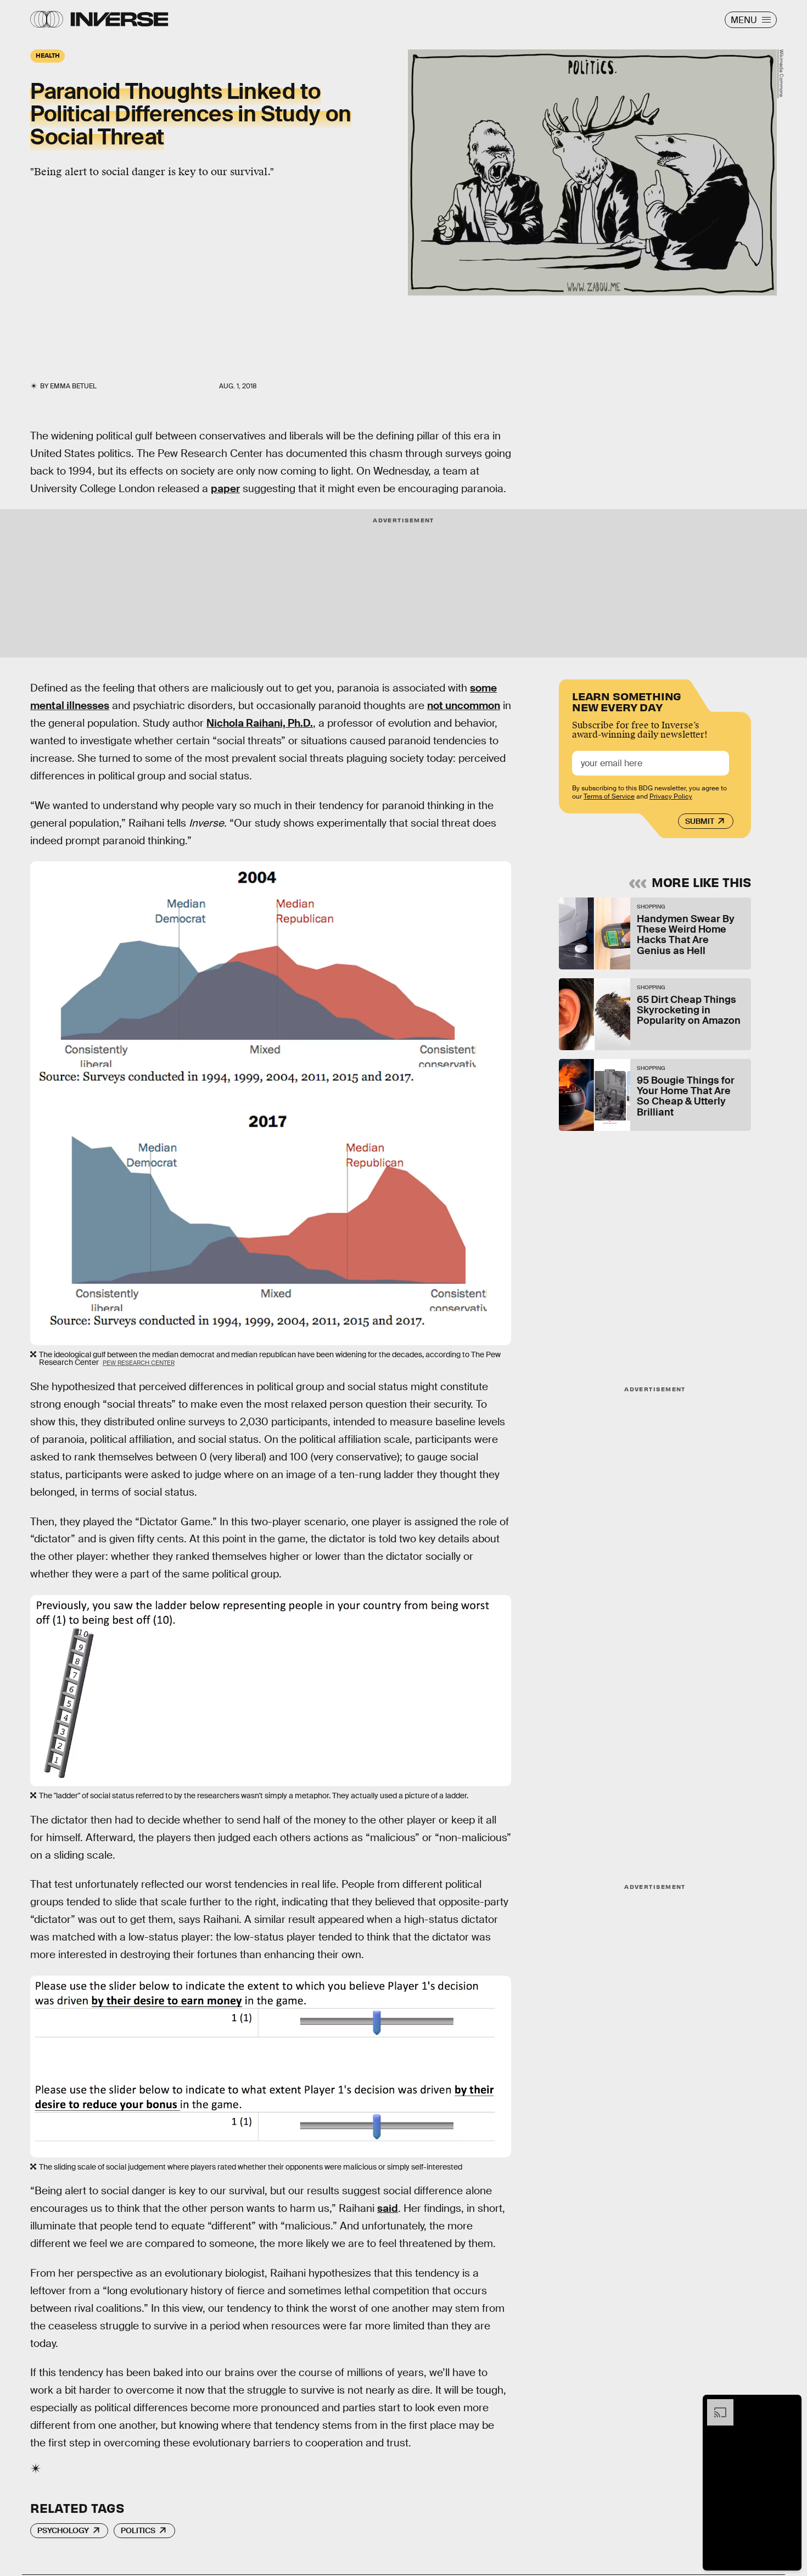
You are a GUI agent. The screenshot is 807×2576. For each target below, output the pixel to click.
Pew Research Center (139, 1363)
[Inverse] (119, 19)
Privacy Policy (671, 796)
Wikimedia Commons (781, 74)
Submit (700, 821)
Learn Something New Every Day (627, 701)
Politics (138, 2530)
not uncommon (464, 706)
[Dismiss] (789, 2405)
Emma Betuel (73, 386)
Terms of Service (609, 796)
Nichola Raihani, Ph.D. (260, 723)
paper (225, 489)
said (388, 2208)
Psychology (63, 2530)
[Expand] (715, 2405)
